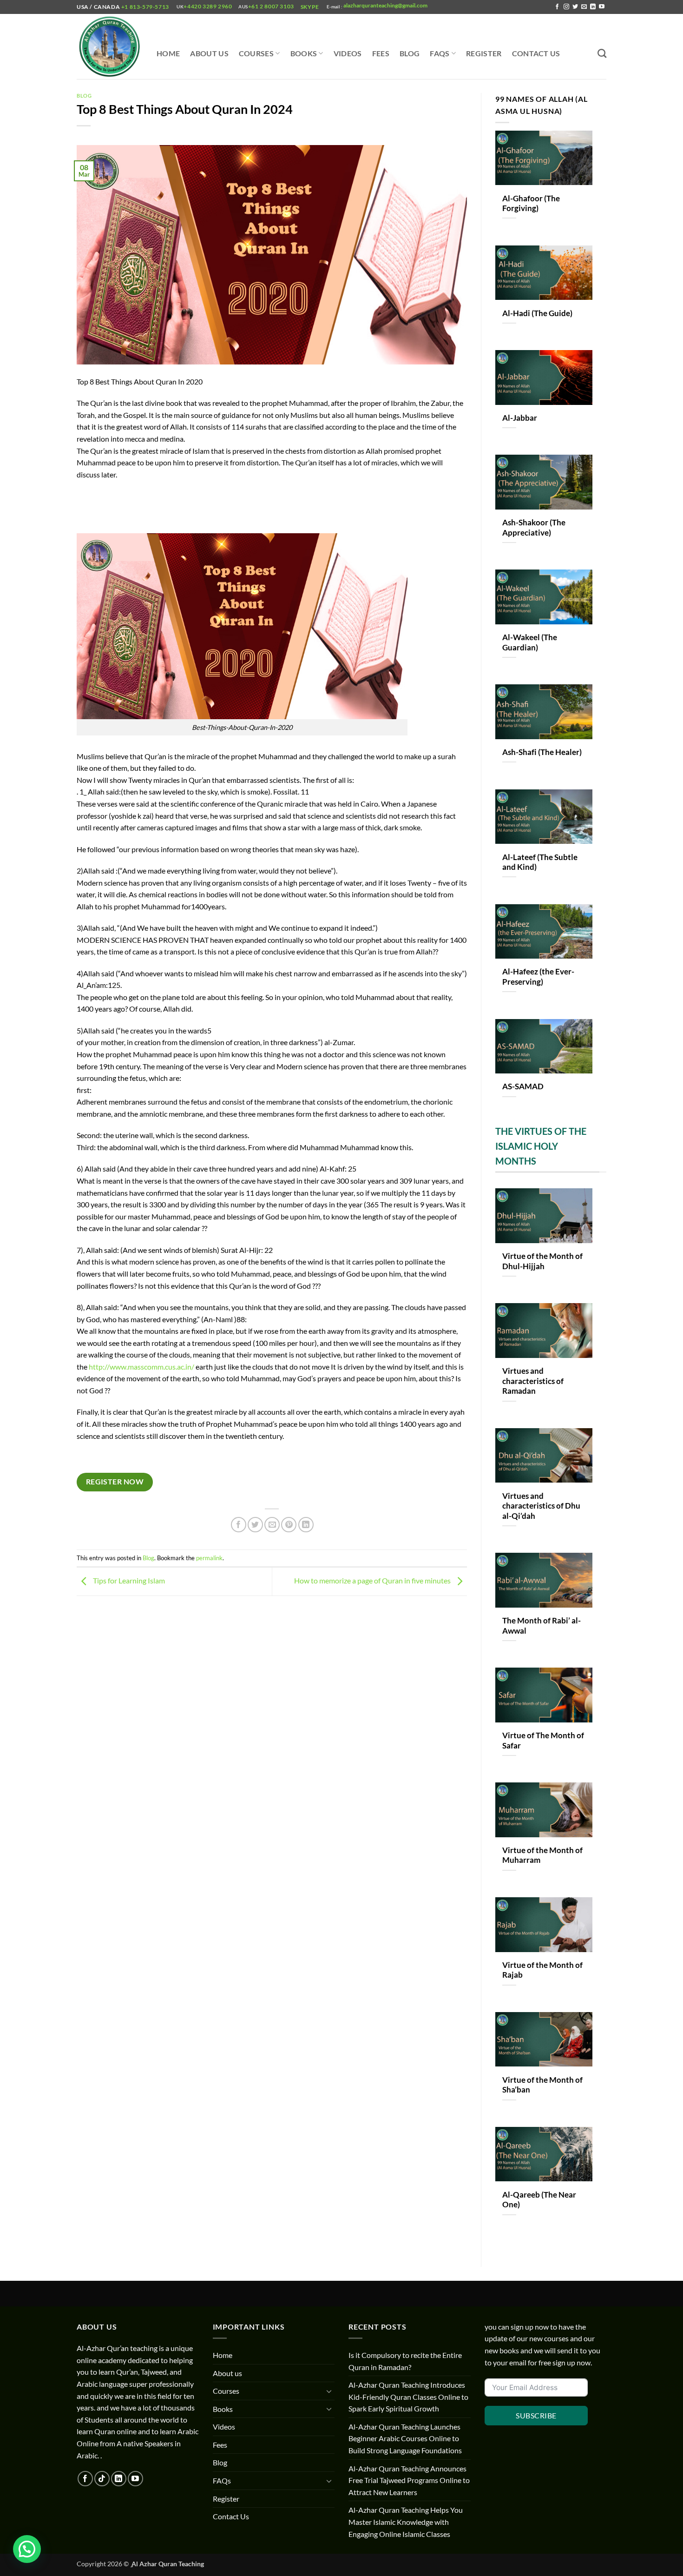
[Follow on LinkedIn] (593, 7)
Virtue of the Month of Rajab (542, 1970)
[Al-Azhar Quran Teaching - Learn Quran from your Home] (110, 47)
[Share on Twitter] (255, 1525)
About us (209, 53)
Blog (410, 53)
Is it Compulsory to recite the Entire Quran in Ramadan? (405, 2361)
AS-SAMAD (523, 1086)
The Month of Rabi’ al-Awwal (542, 1626)
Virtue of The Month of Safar (543, 1741)
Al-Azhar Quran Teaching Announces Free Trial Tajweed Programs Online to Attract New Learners (409, 2480)
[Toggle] (329, 2391)
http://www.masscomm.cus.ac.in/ (141, 1367)
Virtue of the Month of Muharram (542, 1855)
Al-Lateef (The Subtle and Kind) (540, 862)
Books (304, 53)
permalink (209, 1558)
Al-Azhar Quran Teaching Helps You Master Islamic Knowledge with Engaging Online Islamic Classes (406, 2522)
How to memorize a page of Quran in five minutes (373, 1580)
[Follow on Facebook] (557, 7)
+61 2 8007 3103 (271, 6)
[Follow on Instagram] (566, 7)
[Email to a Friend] (272, 1525)
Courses (256, 53)
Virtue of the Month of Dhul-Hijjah (542, 1261)
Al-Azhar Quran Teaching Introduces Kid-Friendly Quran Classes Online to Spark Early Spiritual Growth (408, 2397)
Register (484, 53)
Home (168, 53)
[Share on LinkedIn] (306, 1525)
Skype (311, 7)
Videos (348, 53)
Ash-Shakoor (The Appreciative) (534, 528)
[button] (27, 2549)
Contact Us (536, 53)
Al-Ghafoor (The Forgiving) (531, 204)
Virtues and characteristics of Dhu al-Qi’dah (541, 1506)
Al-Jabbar (520, 418)
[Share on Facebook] (239, 1525)
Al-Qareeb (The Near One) (539, 2200)
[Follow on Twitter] (575, 7)
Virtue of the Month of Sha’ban (542, 2085)
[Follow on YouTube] (602, 7)
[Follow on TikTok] (102, 2479)
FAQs (440, 53)
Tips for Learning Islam (128, 1580)
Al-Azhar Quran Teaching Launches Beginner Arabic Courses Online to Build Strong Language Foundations (405, 2438)
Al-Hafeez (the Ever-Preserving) (538, 977)
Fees (381, 53)
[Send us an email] (584, 7)
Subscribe (536, 2415)
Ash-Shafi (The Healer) (542, 752)
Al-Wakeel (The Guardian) (530, 642)
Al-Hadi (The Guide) (537, 313)
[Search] (602, 53)
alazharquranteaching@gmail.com (385, 5)
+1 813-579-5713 (145, 7)
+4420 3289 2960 (208, 6)
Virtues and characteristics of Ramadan (533, 1381)
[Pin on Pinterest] (289, 1525)
